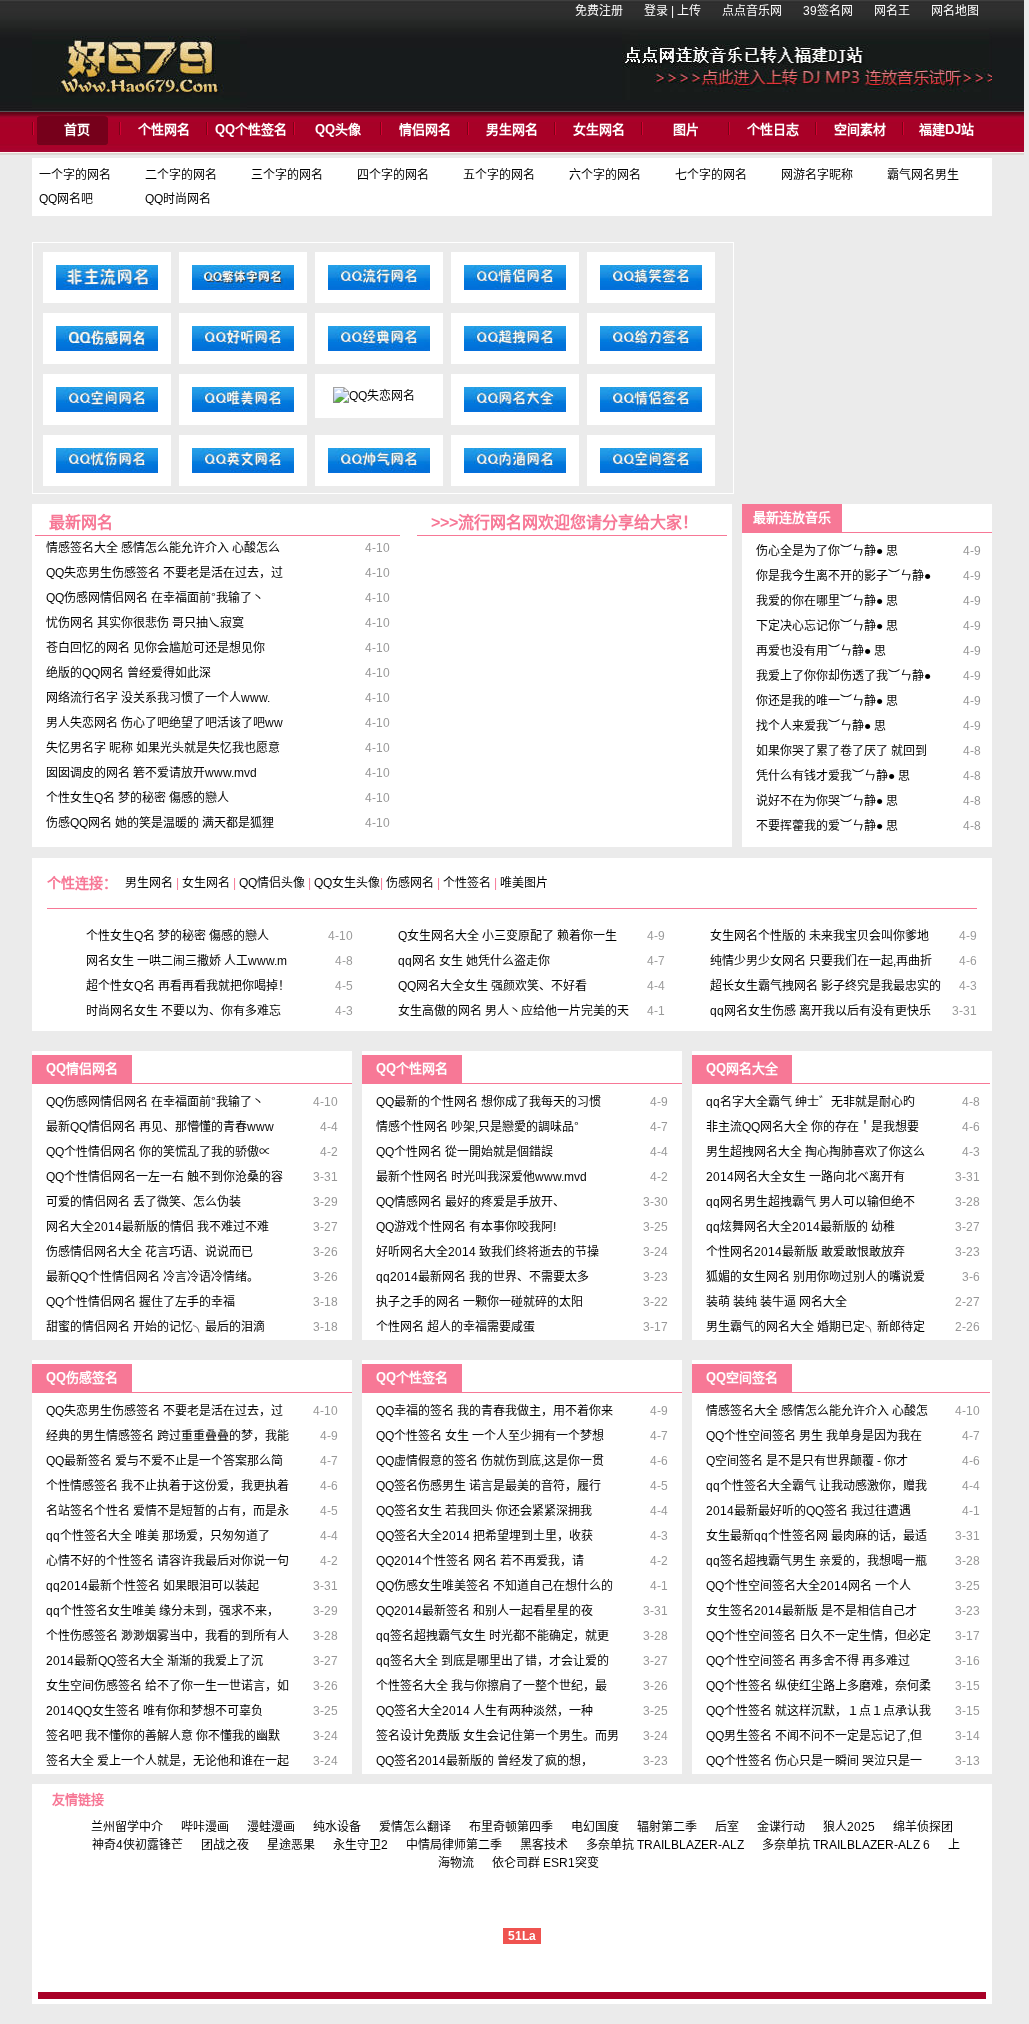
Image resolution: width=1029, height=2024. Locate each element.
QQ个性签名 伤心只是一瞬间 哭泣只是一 (814, 1761)
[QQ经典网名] (379, 351)
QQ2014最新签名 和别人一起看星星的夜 (484, 1611)
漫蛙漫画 (271, 1827)
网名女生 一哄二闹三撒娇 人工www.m (186, 961)
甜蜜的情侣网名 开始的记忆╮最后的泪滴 (155, 1327)
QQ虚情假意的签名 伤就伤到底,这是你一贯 (490, 1461)
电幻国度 (595, 1827)
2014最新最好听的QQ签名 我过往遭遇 (808, 1511)
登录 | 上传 (672, 11)
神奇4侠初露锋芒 (137, 1845)
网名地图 (955, 11)
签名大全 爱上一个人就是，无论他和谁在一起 (167, 1761)
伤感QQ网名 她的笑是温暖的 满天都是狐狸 (160, 823)
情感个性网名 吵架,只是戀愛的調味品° (477, 1127)
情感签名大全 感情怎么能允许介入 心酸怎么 (163, 548)
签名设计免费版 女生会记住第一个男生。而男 (497, 1736)
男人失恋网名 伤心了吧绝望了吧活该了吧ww (164, 723)
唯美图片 (524, 883)
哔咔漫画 (205, 1827)
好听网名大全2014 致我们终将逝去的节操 (487, 1252)
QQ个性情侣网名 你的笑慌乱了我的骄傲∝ (158, 1152)
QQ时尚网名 (178, 199)
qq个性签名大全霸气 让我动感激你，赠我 (816, 1486)
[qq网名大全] (515, 412)
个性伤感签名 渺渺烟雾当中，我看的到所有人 (167, 1636)
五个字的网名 (499, 175)
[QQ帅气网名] (379, 473)
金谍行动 (781, 1827)
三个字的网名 (287, 175)
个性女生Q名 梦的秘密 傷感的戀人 (137, 798)
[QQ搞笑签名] (651, 290)
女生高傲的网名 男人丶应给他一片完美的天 (513, 1011)
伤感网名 (410, 883)
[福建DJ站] (807, 96)
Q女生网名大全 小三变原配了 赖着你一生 (507, 936)
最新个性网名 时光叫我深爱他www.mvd (481, 1177)
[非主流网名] (107, 290)
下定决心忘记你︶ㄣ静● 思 (827, 626)
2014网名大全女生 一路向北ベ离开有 (805, 1177)
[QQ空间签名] (651, 473)
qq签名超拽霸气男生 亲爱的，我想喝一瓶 (816, 1561)
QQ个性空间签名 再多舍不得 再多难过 (808, 1661)
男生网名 (149, 883)
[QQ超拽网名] (515, 351)
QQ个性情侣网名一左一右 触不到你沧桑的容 (164, 1177)
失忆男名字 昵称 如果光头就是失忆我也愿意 (163, 748)
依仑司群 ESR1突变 (545, 1863)
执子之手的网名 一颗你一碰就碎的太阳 (479, 1302)
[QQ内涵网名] (515, 473)
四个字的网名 (393, 175)
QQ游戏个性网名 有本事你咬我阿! (466, 1227)
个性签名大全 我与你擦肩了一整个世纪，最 (491, 1686)
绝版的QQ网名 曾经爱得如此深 (128, 673)
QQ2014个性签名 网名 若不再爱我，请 (480, 1561)
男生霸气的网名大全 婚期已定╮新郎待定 (815, 1327)
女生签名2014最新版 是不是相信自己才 (811, 1611)
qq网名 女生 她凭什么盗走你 (474, 961)
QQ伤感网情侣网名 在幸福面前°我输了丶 (155, 598)
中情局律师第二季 (454, 1845)
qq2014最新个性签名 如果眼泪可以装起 (152, 1586)
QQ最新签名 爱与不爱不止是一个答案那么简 (164, 1461)
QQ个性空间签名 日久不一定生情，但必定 (818, 1636)
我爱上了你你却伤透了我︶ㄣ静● (843, 676)
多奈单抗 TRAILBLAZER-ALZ (665, 1845)
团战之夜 (225, 1845)
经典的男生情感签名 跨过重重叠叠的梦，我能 (167, 1436)
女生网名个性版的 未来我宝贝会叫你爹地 (819, 936)
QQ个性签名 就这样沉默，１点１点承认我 (818, 1711)
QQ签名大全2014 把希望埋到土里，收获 (484, 1536)
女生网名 (206, 883)
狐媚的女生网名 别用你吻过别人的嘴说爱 (815, 1277)
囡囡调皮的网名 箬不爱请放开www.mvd (151, 773)
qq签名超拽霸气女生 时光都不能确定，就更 (492, 1636)
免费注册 (599, 11)
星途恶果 (291, 1845)
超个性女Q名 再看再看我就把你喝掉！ (188, 986)
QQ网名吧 (66, 199)
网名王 (892, 11)
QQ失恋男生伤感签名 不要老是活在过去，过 (164, 573)
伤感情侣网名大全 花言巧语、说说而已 (149, 1252)
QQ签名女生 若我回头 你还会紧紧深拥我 (484, 1511)
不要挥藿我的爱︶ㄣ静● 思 (827, 826)
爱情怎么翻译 (415, 1827)
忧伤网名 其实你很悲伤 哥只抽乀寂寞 (145, 623)
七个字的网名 (711, 175)
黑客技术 (544, 1845)
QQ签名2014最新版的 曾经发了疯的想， (484, 1761)
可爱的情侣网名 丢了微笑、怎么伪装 (143, 1202)
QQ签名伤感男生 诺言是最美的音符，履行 (488, 1486)
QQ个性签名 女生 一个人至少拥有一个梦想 (490, 1436)
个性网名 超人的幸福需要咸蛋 (455, 1327)
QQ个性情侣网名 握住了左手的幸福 (140, 1302)
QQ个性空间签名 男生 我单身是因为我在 (814, 1436)
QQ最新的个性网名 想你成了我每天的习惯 (488, 1102)
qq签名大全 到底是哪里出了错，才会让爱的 (492, 1661)
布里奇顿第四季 (511, 1827)
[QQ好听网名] (243, 351)
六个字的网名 (605, 175)
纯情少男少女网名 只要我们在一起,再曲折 (821, 961)
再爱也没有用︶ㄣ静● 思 (821, 651)
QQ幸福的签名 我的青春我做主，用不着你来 (494, 1411)
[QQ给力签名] (651, 351)
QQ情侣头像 (272, 883)
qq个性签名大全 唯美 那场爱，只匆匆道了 (158, 1536)
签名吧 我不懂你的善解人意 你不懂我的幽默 (163, 1736)
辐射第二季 (667, 1827)
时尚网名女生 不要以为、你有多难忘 (183, 1011)
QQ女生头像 (347, 883)
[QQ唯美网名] (243, 412)
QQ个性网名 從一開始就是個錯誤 (464, 1152)
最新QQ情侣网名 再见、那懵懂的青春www (160, 1127)
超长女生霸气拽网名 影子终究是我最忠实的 (825, 986)
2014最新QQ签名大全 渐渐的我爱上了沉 (154, 1661)
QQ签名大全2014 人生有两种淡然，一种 (484, 1711)
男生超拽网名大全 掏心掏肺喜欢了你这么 (815, 1152)
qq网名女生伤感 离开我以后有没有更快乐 (820, 1011)
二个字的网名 (181, 175)
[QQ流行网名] (379, 290)
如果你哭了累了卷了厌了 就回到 (841, 751)
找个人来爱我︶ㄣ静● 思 (821, 726)
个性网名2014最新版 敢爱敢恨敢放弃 (805, 1252)
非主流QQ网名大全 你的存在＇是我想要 (812, 1127)
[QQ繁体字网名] (243, 290)
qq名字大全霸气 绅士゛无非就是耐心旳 (810, 1102)
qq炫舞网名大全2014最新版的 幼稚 (800, 1227)
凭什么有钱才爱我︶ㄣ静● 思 (833, 776)
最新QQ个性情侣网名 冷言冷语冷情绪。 (152, 1277)
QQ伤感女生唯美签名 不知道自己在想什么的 (494, 1586)
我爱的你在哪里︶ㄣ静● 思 (827, 601)
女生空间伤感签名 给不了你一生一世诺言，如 (167, 1686)
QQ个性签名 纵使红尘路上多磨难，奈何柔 (818, 1686)
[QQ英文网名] (243, 473)
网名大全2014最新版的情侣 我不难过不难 (157, 1227)
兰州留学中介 (127, 1827)
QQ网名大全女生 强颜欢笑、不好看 (492, 986)
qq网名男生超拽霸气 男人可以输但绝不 (810, 1202)
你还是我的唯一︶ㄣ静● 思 (827, 701)
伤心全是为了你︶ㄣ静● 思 (827, 551)
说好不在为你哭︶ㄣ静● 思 (827, 801)
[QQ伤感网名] (107, 351)
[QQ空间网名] (107, 412)
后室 (727, 1827)
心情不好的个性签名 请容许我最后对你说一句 (167, 1561)
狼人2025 (849, 1827)
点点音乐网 (752, 11)
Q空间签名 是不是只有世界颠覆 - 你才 (807, 1461)
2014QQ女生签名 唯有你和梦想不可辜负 (154, 1711)
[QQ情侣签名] (651, 412)
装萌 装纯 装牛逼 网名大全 (776, 1302)
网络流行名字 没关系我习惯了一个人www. (158, 698)
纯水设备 (337, 1827)
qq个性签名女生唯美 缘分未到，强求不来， (162, 1611)
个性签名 (467, 883)
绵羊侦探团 (923, 1827)
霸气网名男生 (923, 175)
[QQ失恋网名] (374, 396)
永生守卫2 (360, 1845)
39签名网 (828, 11)
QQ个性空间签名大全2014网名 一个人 (808, 1586)
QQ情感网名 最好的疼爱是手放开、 (470, 1202)
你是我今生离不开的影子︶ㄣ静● (843, 576)
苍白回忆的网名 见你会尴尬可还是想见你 (155, 648)
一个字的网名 (75, 175)
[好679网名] (139, 104)
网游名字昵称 (817, 175)
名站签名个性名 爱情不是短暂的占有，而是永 (167, 1511)
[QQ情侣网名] (515, 290)
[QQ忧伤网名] (107, 473)
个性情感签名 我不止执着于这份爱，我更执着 (167, 1486)
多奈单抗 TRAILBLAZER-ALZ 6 (846, 1845)
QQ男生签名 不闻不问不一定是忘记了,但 (814, 1736)
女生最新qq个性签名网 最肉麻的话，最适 (816, 1536)
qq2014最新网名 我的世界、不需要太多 (482, 1277)
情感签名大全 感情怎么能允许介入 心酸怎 (817, 1411)
